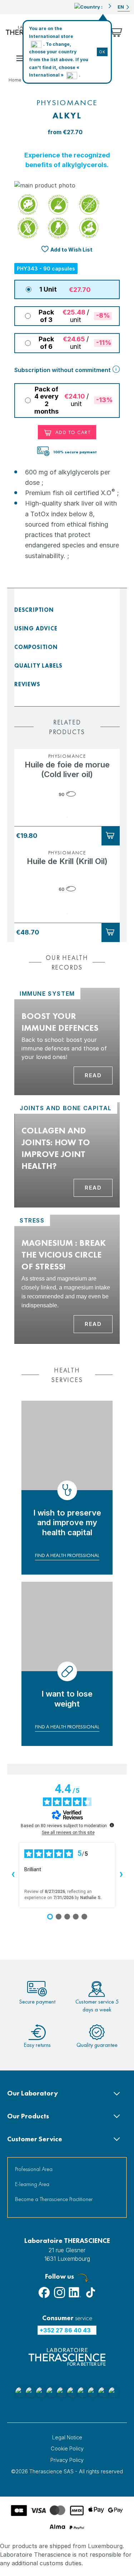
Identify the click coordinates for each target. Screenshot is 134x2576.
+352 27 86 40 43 (65, 2330)
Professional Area (34, 2169)
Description (34, 610)
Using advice (36, 628)
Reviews (27, 684)
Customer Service (35, 2139)
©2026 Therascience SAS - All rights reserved (67, 2471)
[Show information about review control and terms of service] (112, 1825)
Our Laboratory (33, 2093)
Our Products (28, 2116)
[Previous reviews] (13, 1875)
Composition (36, 647)
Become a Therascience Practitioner (54, 2199)
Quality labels (38, 666)
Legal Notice (67, 2437)
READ (93, 1188)
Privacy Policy (67, 2460)
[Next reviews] (121, 1875)
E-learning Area (32, 2184)
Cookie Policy (67, 2448)
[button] (93, 6)
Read (93, 1075)
